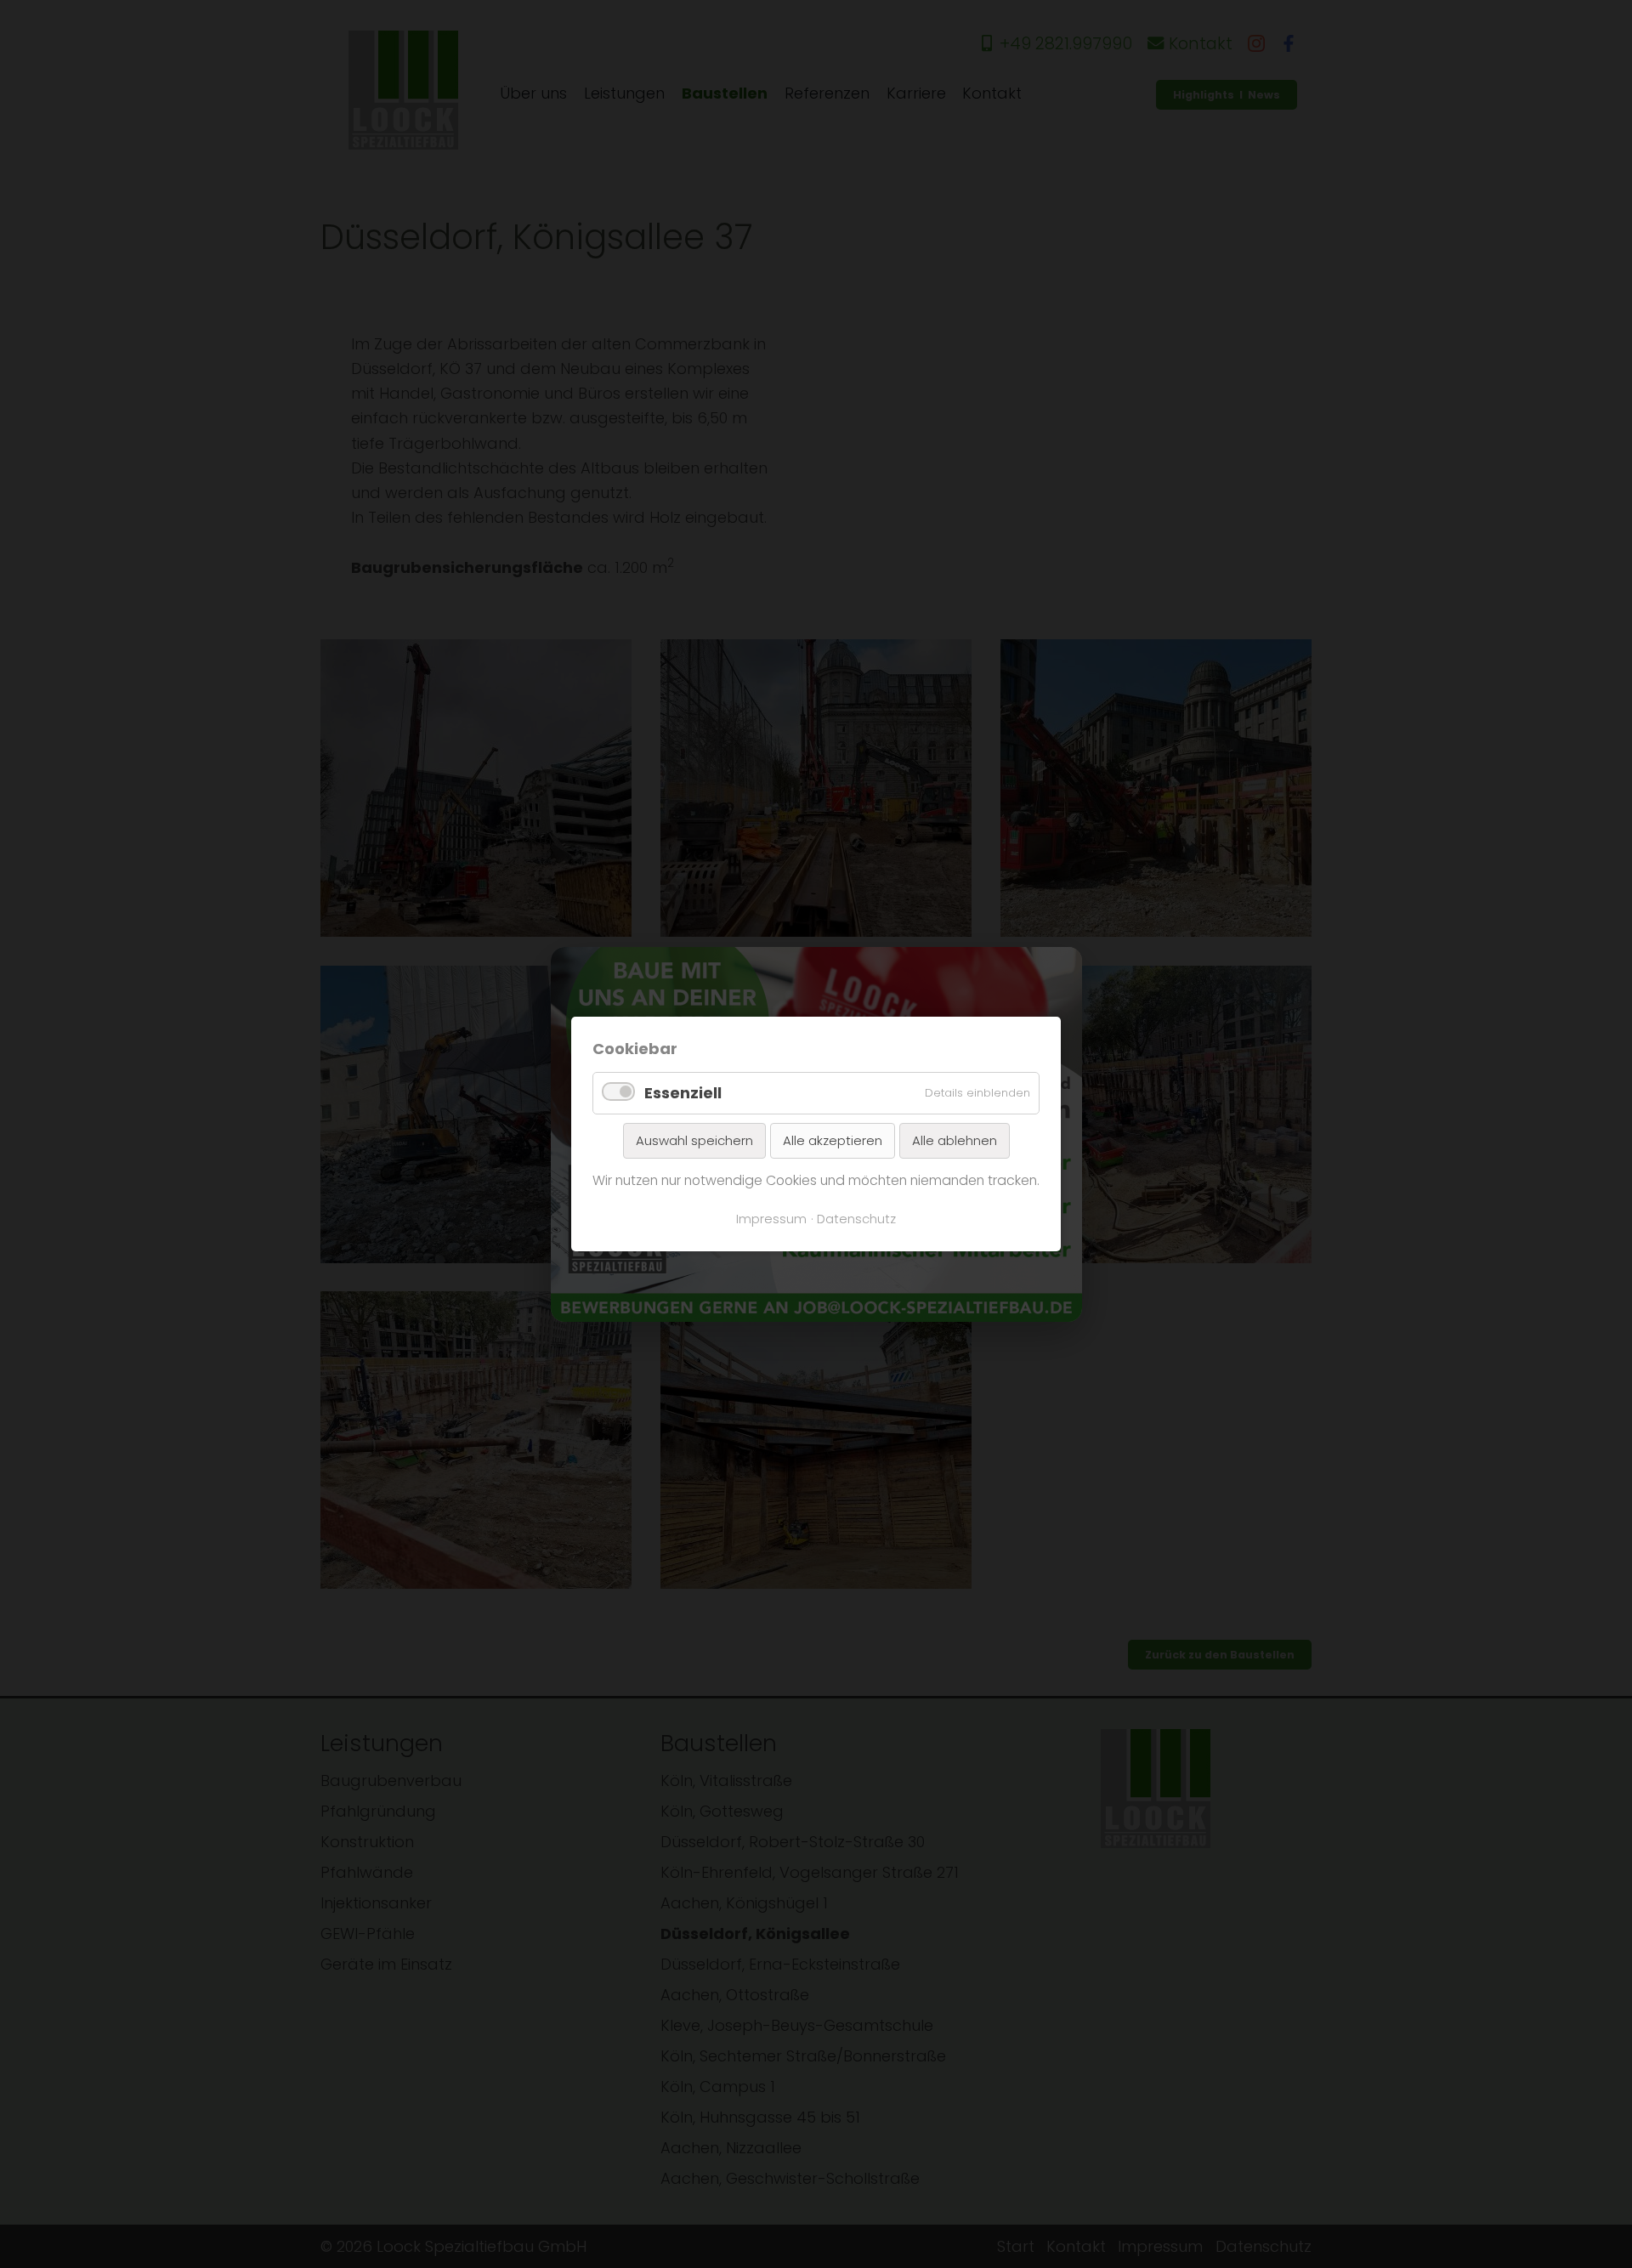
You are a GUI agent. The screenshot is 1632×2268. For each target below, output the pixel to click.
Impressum (771, 1219)
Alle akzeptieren (833, 1140)
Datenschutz (856, 1219)
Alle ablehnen (955, 1140)
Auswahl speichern (694, 1140)
